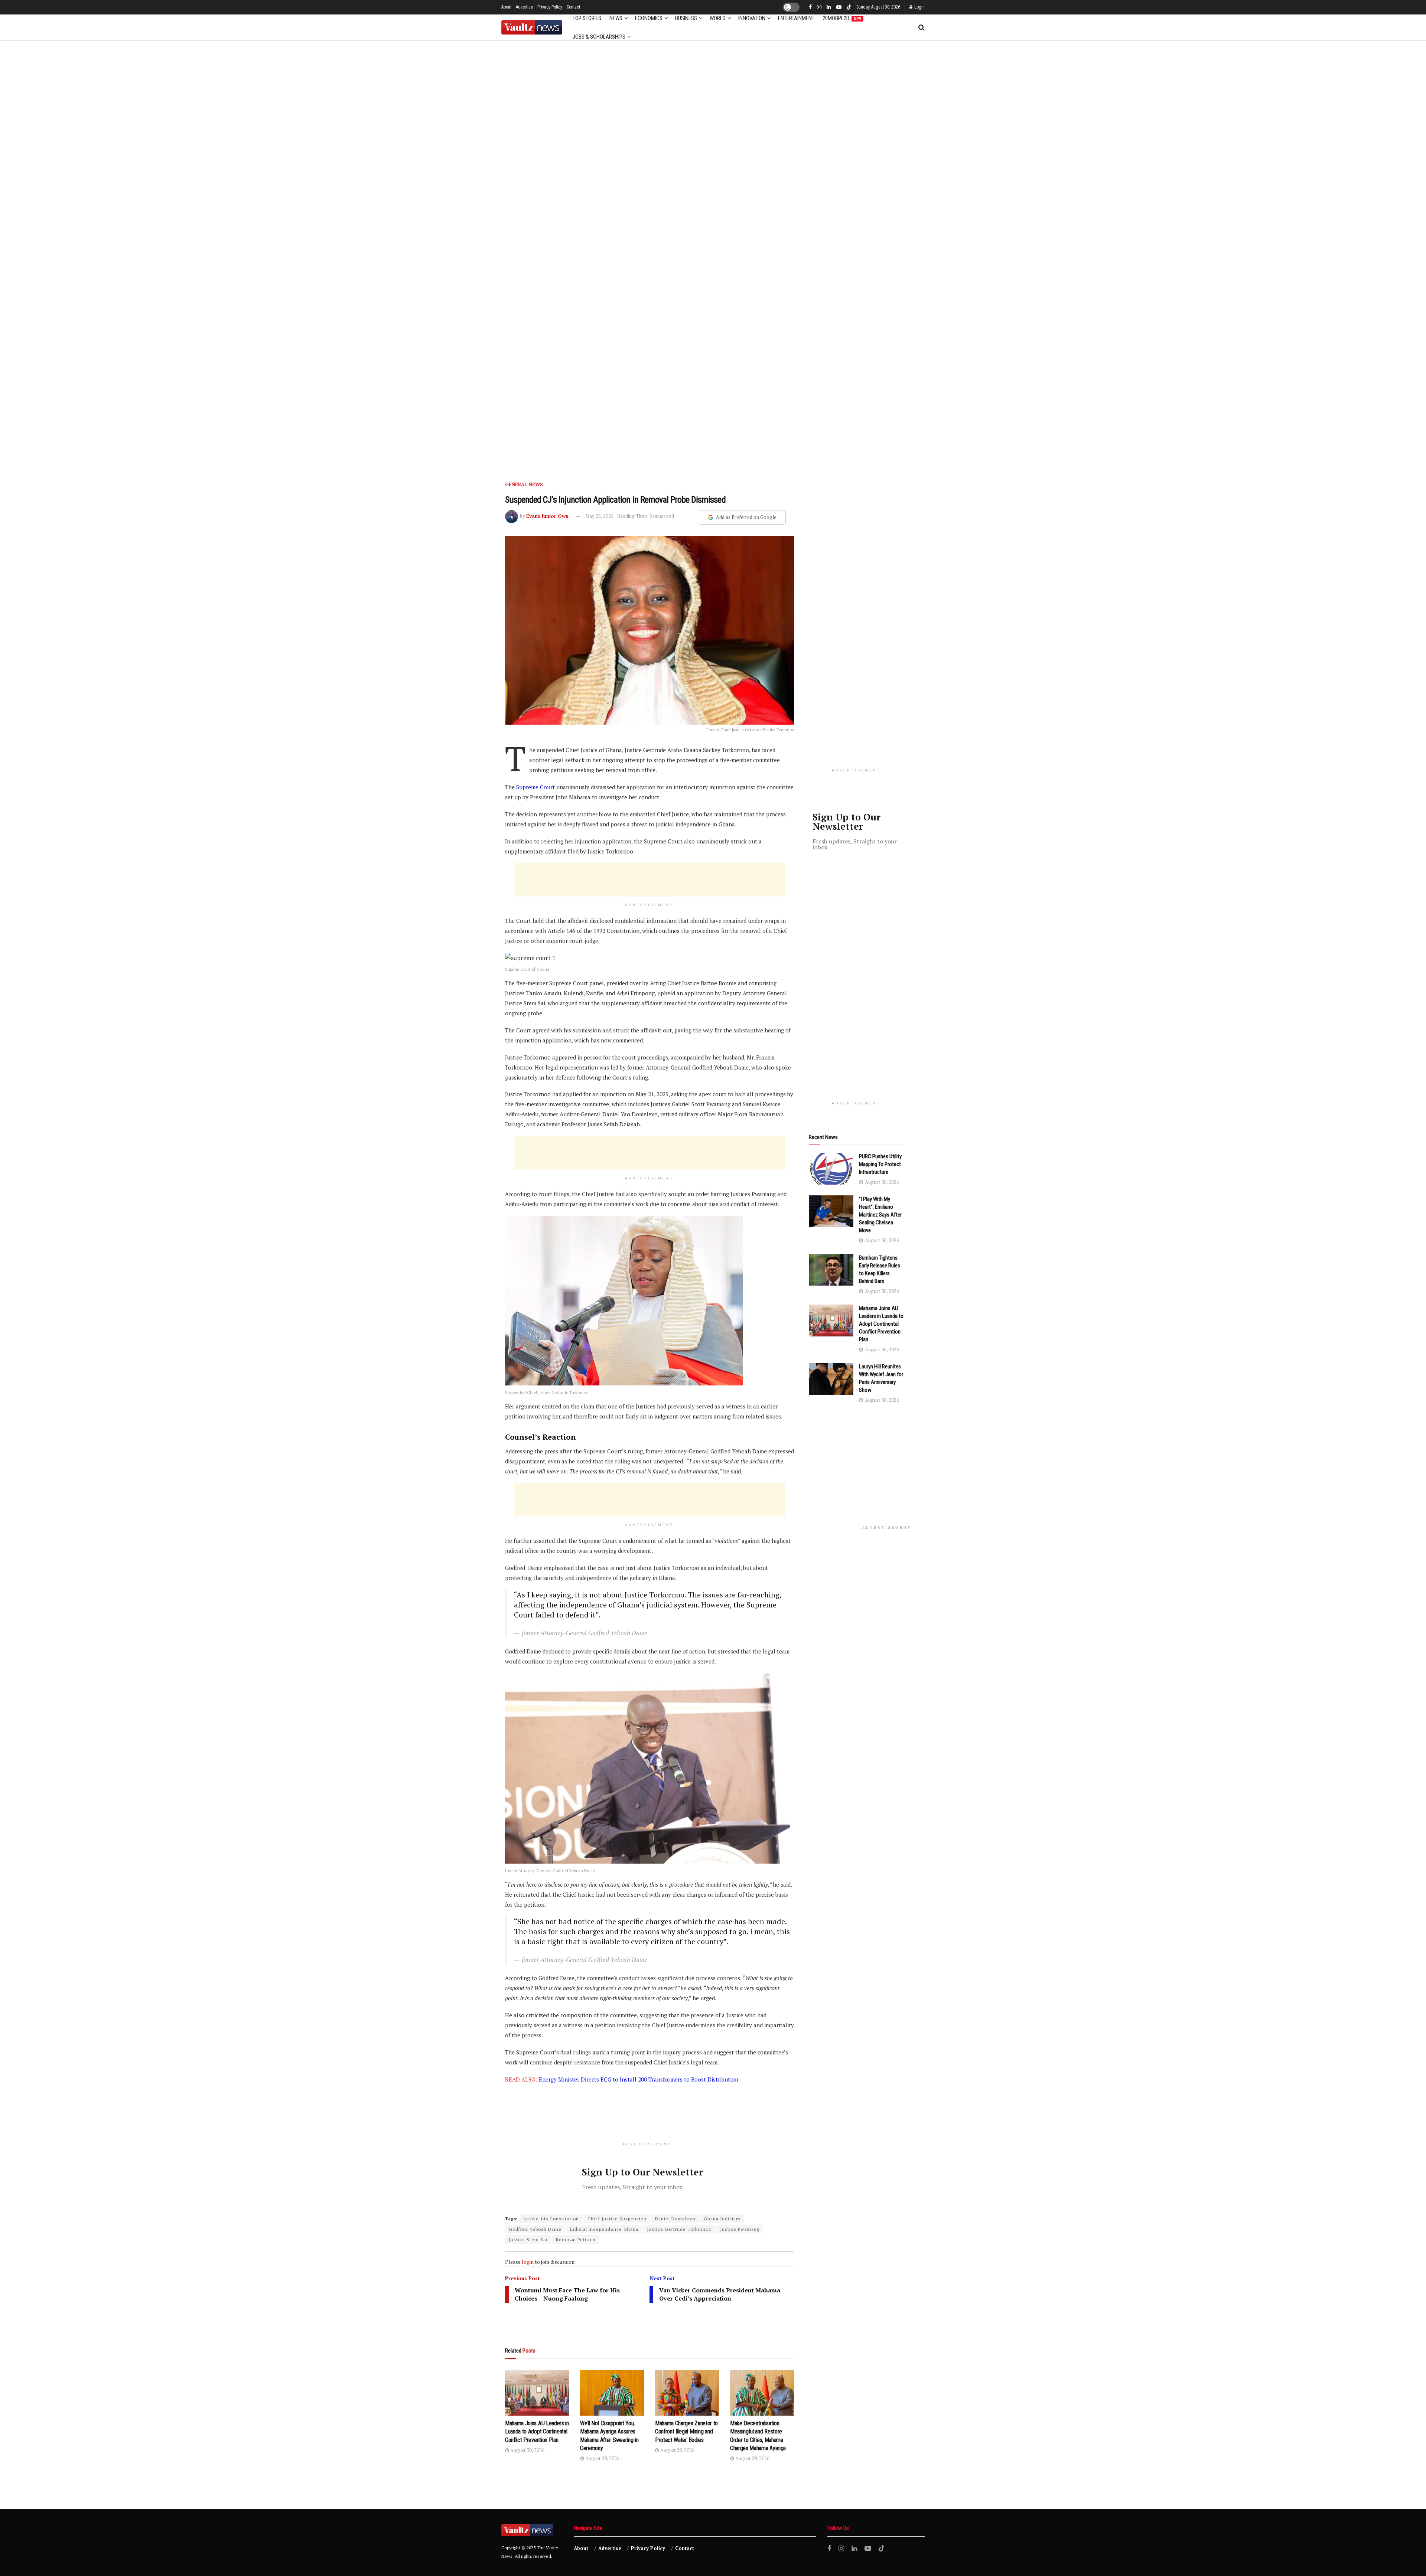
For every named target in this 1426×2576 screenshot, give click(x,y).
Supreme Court (536, 787)
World (718, 18)
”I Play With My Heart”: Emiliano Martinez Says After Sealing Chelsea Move (880, 1215)
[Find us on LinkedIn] (829, 7)
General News (524, 484)
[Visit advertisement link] (713, 252)
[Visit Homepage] (532, 27)
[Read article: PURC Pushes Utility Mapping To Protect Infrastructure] (831, 1169)
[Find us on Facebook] (810, 7)
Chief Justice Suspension (617, 2219)
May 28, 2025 (599, 516)
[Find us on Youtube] (839, 7)
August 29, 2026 (602, 2458)
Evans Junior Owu (547, 516)
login (528, 2262)
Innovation (752, 18)
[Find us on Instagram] (819, 7)
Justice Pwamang (740, 2229)
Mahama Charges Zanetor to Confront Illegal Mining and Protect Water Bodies (686, 2432)
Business (686, 18)
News (616, 18)
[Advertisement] (649, 880)
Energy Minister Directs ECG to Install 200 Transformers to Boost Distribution (639, 2079)
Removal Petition (576, 2239)
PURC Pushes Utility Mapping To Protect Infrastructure (880, 1164)
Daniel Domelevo (675, 2219)
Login (919, 7)
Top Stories (587, 18)
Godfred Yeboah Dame (535, 2229)
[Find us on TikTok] (849, 8)
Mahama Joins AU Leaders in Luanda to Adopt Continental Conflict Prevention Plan (537, 2432)
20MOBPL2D (842, 18)
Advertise (524, 7)
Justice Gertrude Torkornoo (679, 2229)
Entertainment (796, 18)
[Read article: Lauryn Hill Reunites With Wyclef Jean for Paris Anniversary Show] (831, 1379)
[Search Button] (922, 27)
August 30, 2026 (527, 2450)
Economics (649, 18)
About (506, 7)
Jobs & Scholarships (599, 37)
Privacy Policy (550, 7)
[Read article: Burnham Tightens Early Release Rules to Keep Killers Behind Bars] (831, 1270)
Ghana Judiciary (722, 2219)
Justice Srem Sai (528, 2239)
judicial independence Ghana (604, 2229)
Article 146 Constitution (551, 2219)
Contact (573, 7)
